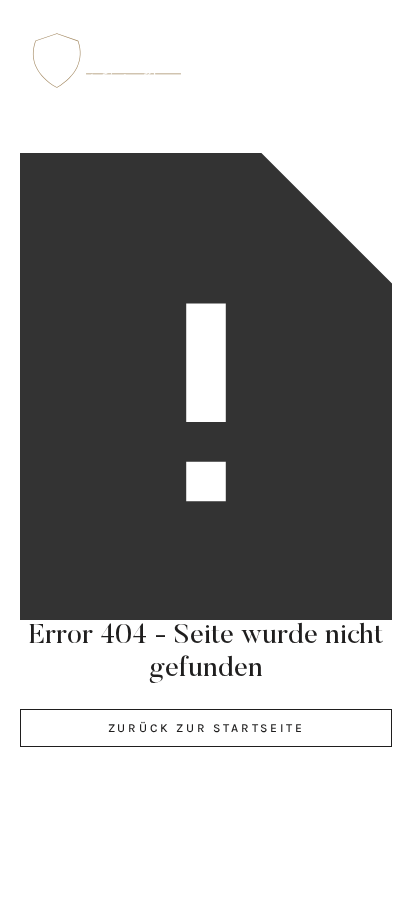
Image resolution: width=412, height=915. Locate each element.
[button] (367, 61)
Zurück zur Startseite (206, 728)
